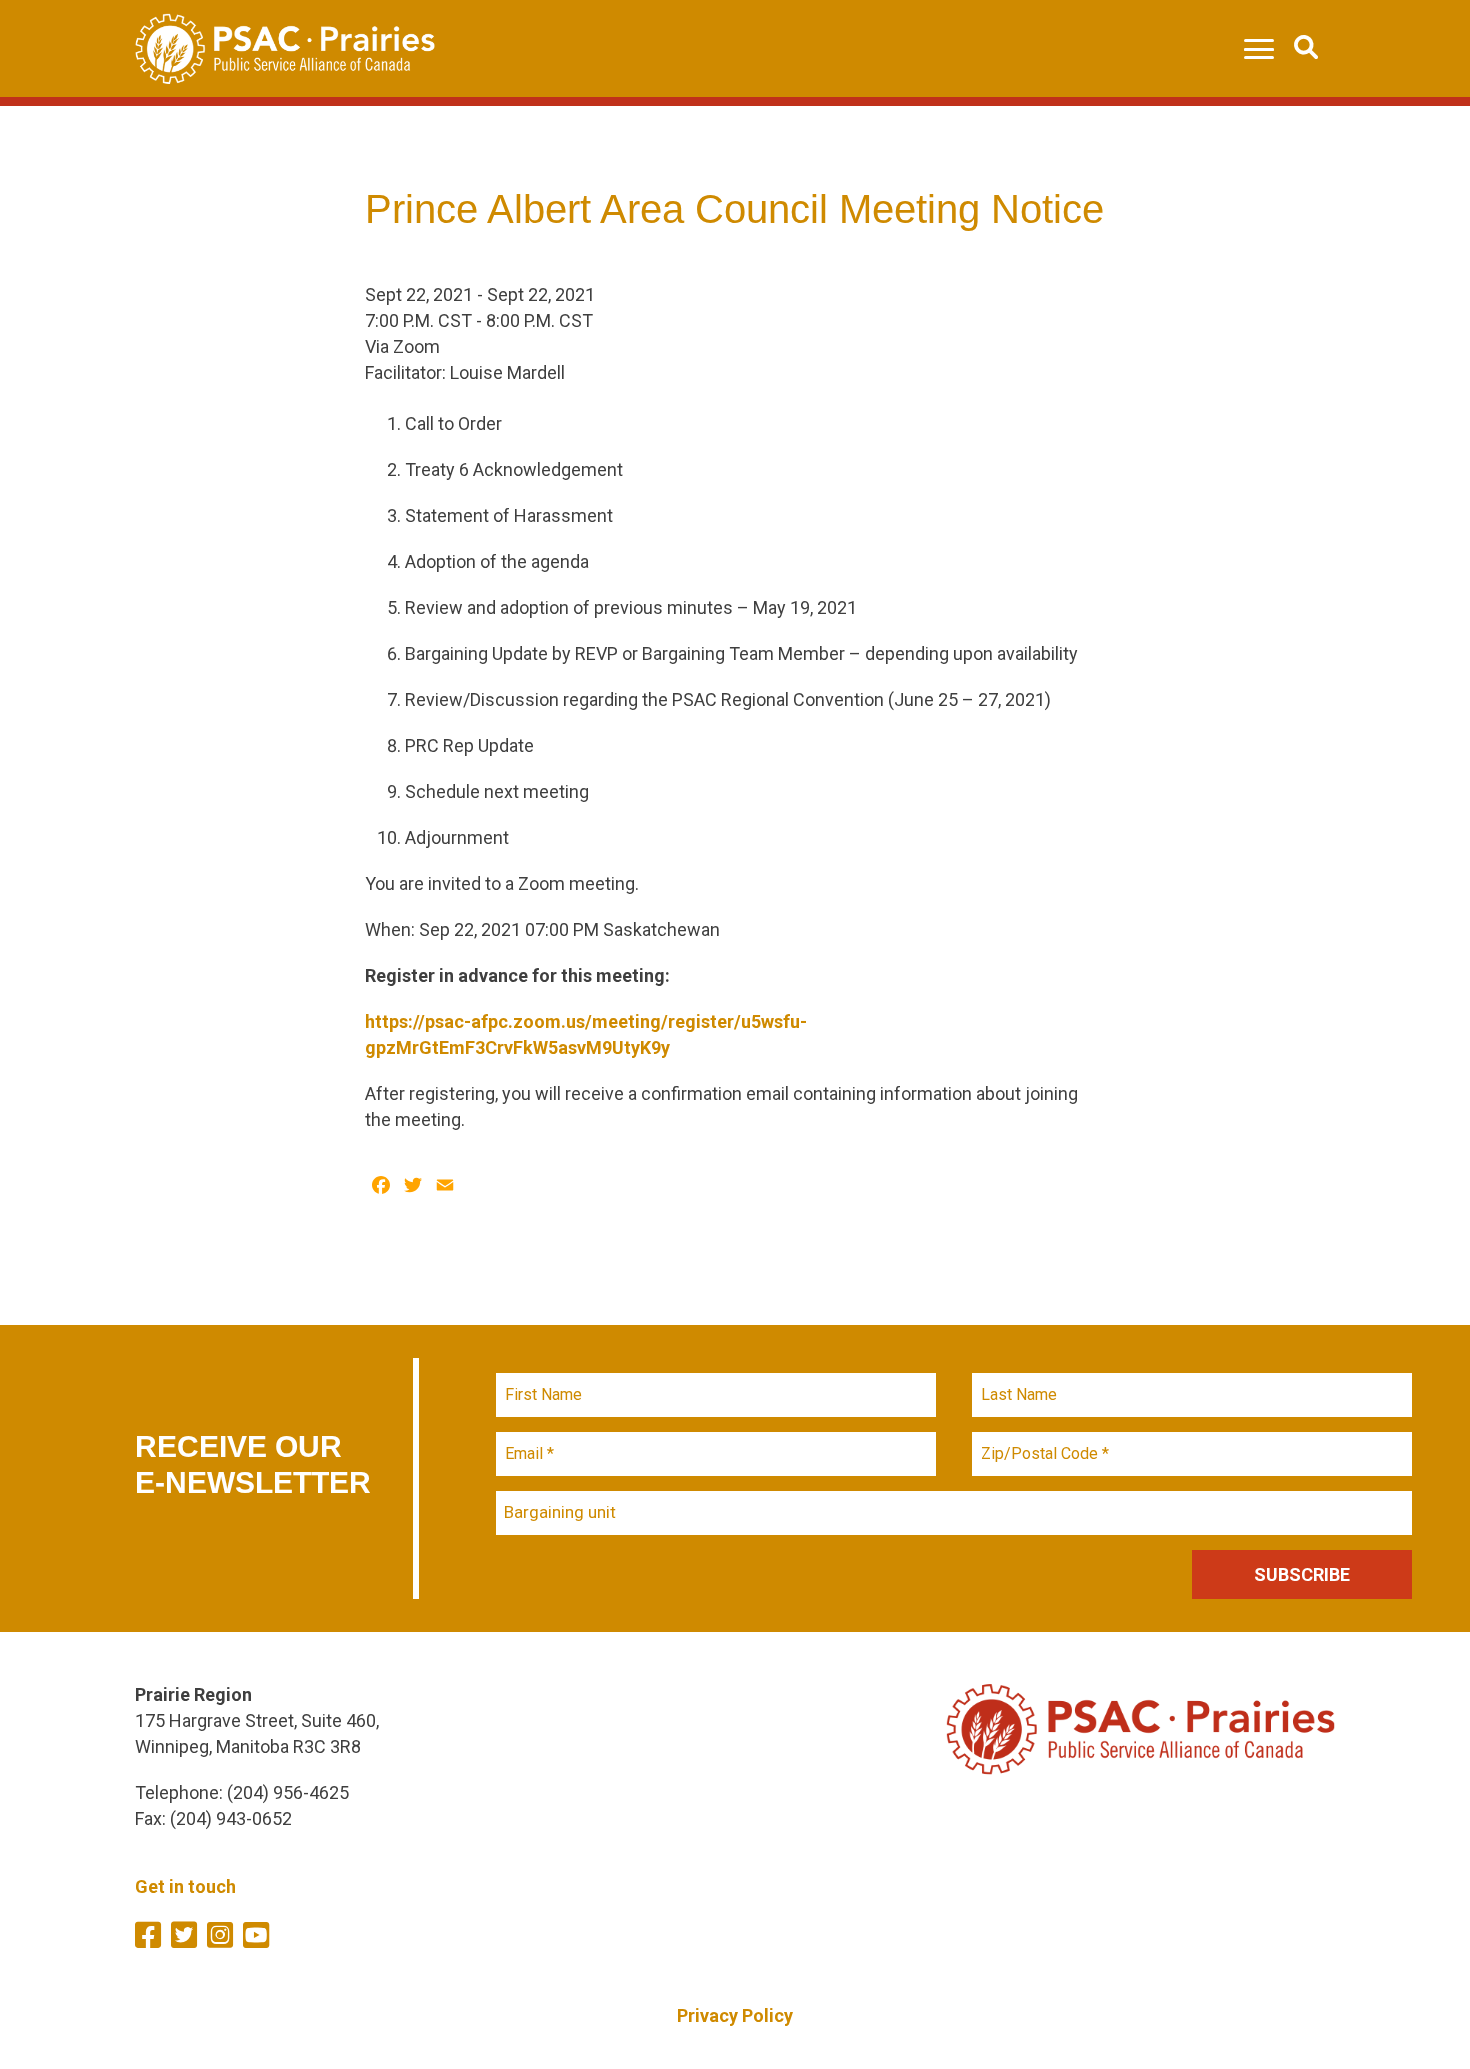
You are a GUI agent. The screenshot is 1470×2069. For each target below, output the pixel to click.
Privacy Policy (735, 2015)
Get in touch (185, 1886)
